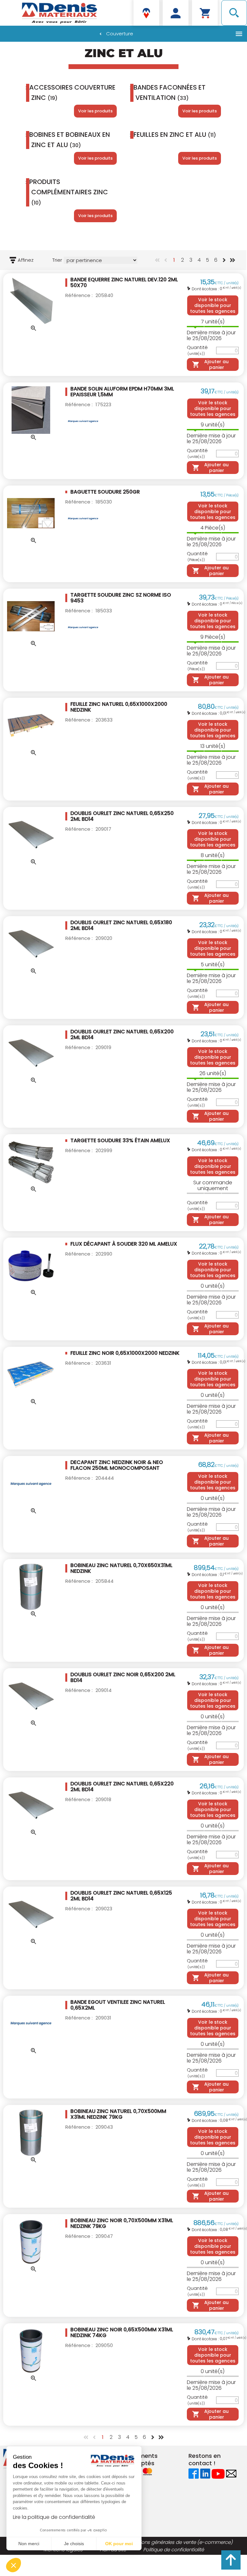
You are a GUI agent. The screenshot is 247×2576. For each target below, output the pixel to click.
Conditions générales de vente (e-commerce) (178, 2542)
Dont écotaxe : (206, 289)
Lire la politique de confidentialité (54, 2517)
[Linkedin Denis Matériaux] (205, 2473)
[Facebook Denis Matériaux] (194, 2473)
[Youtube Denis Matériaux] (218, 2473)
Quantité (197, 350)
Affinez (26, 260)
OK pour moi (119, 2544)
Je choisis (74, 2544)
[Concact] (231, 2473)
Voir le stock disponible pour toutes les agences (213, 305)
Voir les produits (95, 111)
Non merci (29, 2544)
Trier (57, 260)
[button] (14, 2565)
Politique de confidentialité (174, 2550)
